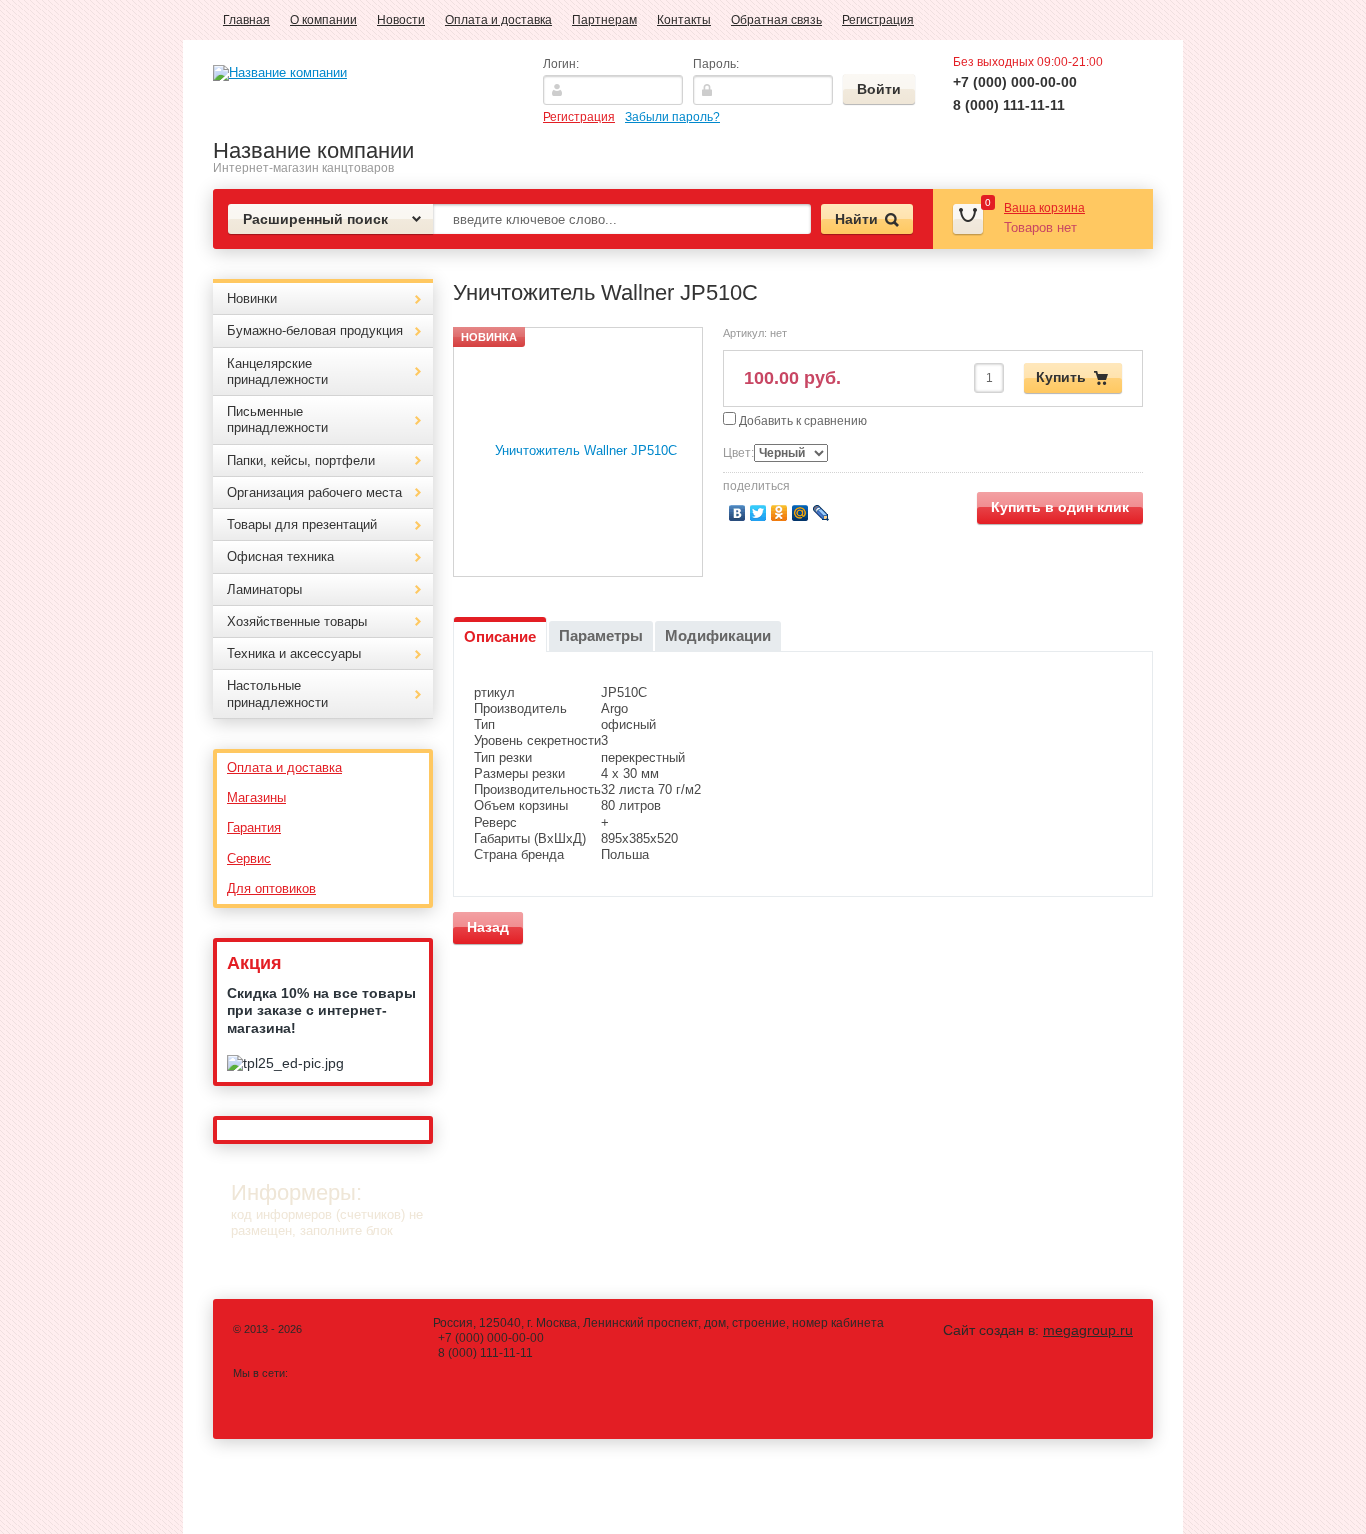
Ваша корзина (1044, 208)
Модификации (718, 635)
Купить (1061, 377)
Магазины (256, 797)
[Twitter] (758, 513)
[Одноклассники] (779, 513)
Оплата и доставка (498, 20)
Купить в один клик (1060, 507)
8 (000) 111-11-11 (1009, 105)
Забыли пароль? (672, 117)
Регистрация (878, 20)
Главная (246, 20)
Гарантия (254, 827)
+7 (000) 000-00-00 (1015, 82)
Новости (401, 20)
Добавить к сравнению (801, 421)
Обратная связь (776, 20)
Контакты (684, 20)
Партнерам (604, 20)
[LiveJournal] (821, 513)
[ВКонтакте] (737, 513)
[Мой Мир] (800, 513)
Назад (488, 927)
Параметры (601, 635)
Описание (500, 636)
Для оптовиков (271, 888)
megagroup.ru (1088, 1330)
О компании (323, 20)
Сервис (249, 858)
